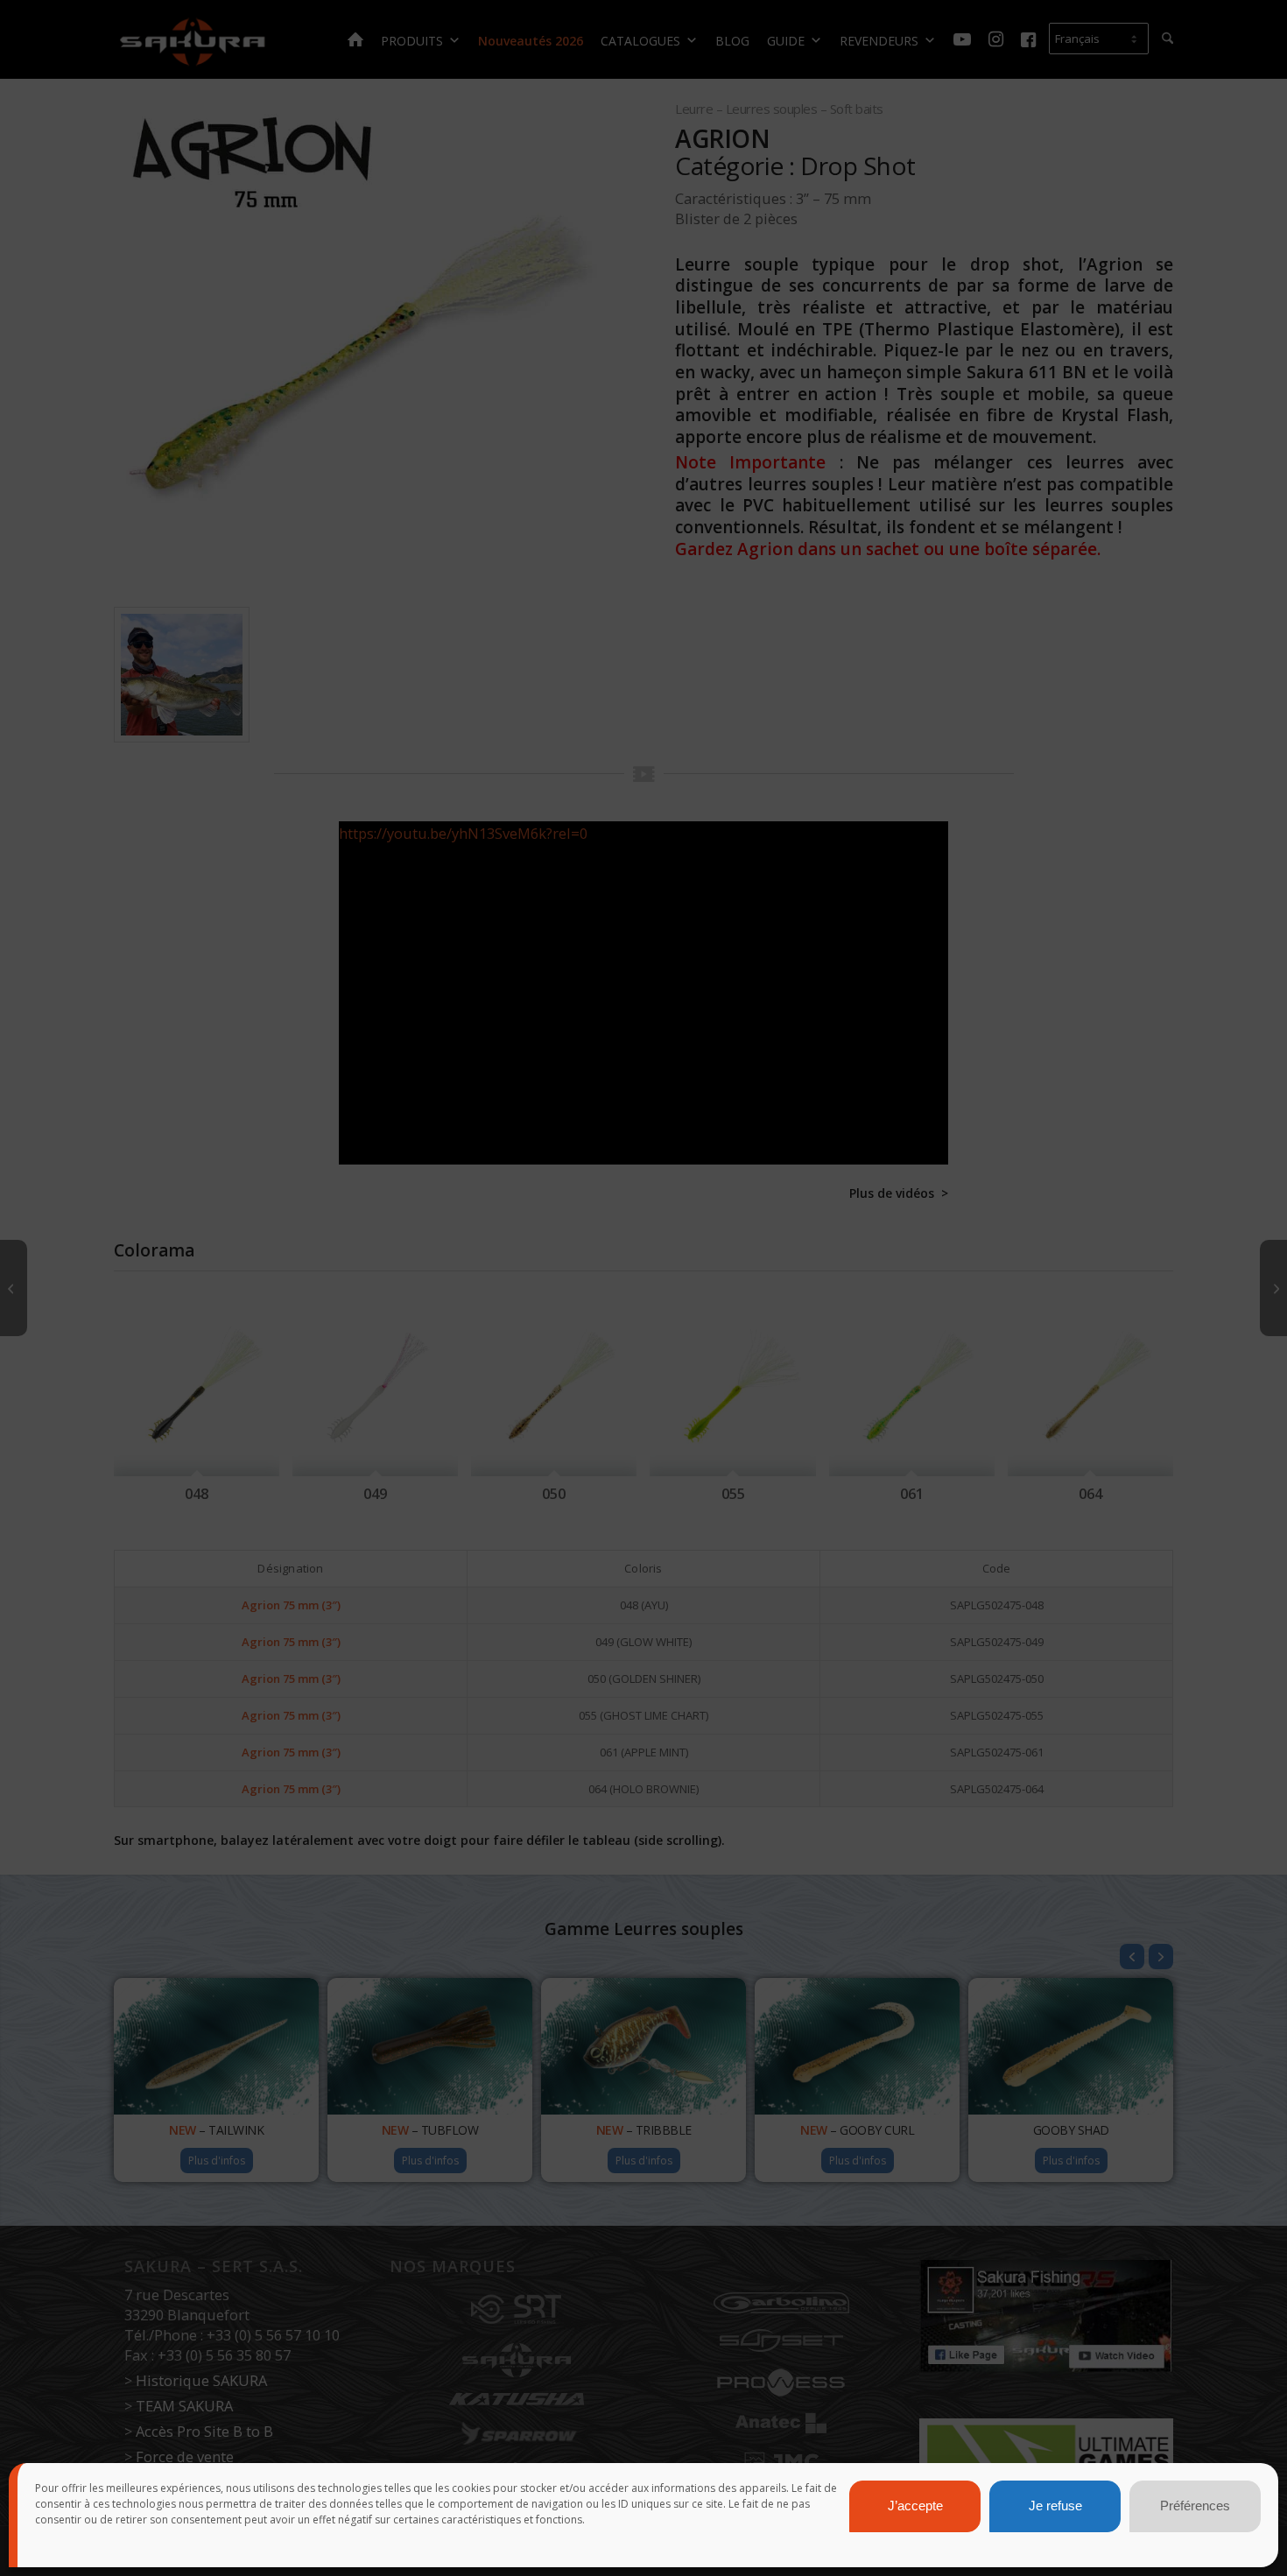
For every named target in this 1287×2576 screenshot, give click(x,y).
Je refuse (1055, 2506)
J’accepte (915, 2506)
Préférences (1195, 2506)
